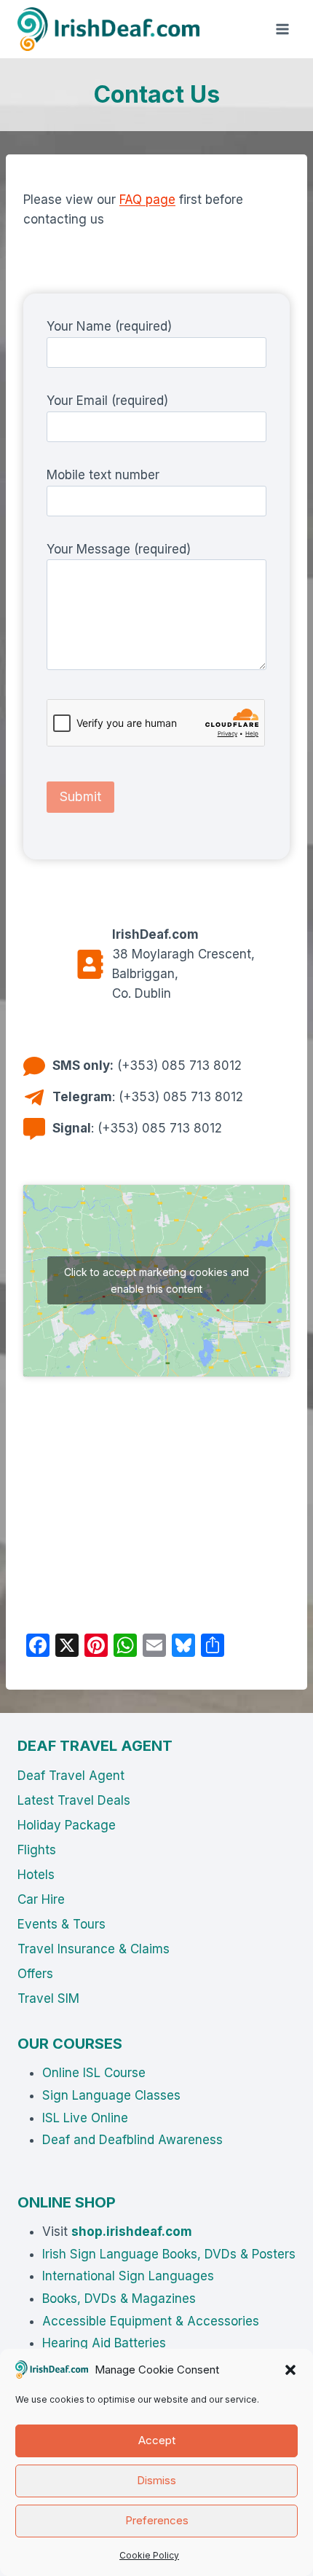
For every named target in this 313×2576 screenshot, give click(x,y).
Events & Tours (62, 1924)
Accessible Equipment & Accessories (151, 2321)
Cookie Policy (149, 2555)
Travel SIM (48, 1998)
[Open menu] (282, 29)
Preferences (157, 2520)
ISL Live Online (85, 2118)
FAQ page (147, 200)
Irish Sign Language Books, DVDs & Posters (169, 2254)
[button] (290, 2370)
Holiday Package (67, 1825)
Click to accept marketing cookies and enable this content (156, 1280)
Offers (35, 1974)
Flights (37, 1850)
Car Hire (41, 1899)
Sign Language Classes (111, 2095)
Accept (157, 2440)
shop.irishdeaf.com (132, 2232)
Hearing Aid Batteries (104, 2343)
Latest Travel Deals (74, 1800)
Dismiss (156, 2480)
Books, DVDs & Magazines (119, 2299)
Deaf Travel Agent (71, 1776)
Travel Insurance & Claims (94, 1949)
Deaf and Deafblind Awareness (132, 2140)
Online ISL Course (94, 2073)
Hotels (36, 1875)
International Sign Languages (128, 2276)
